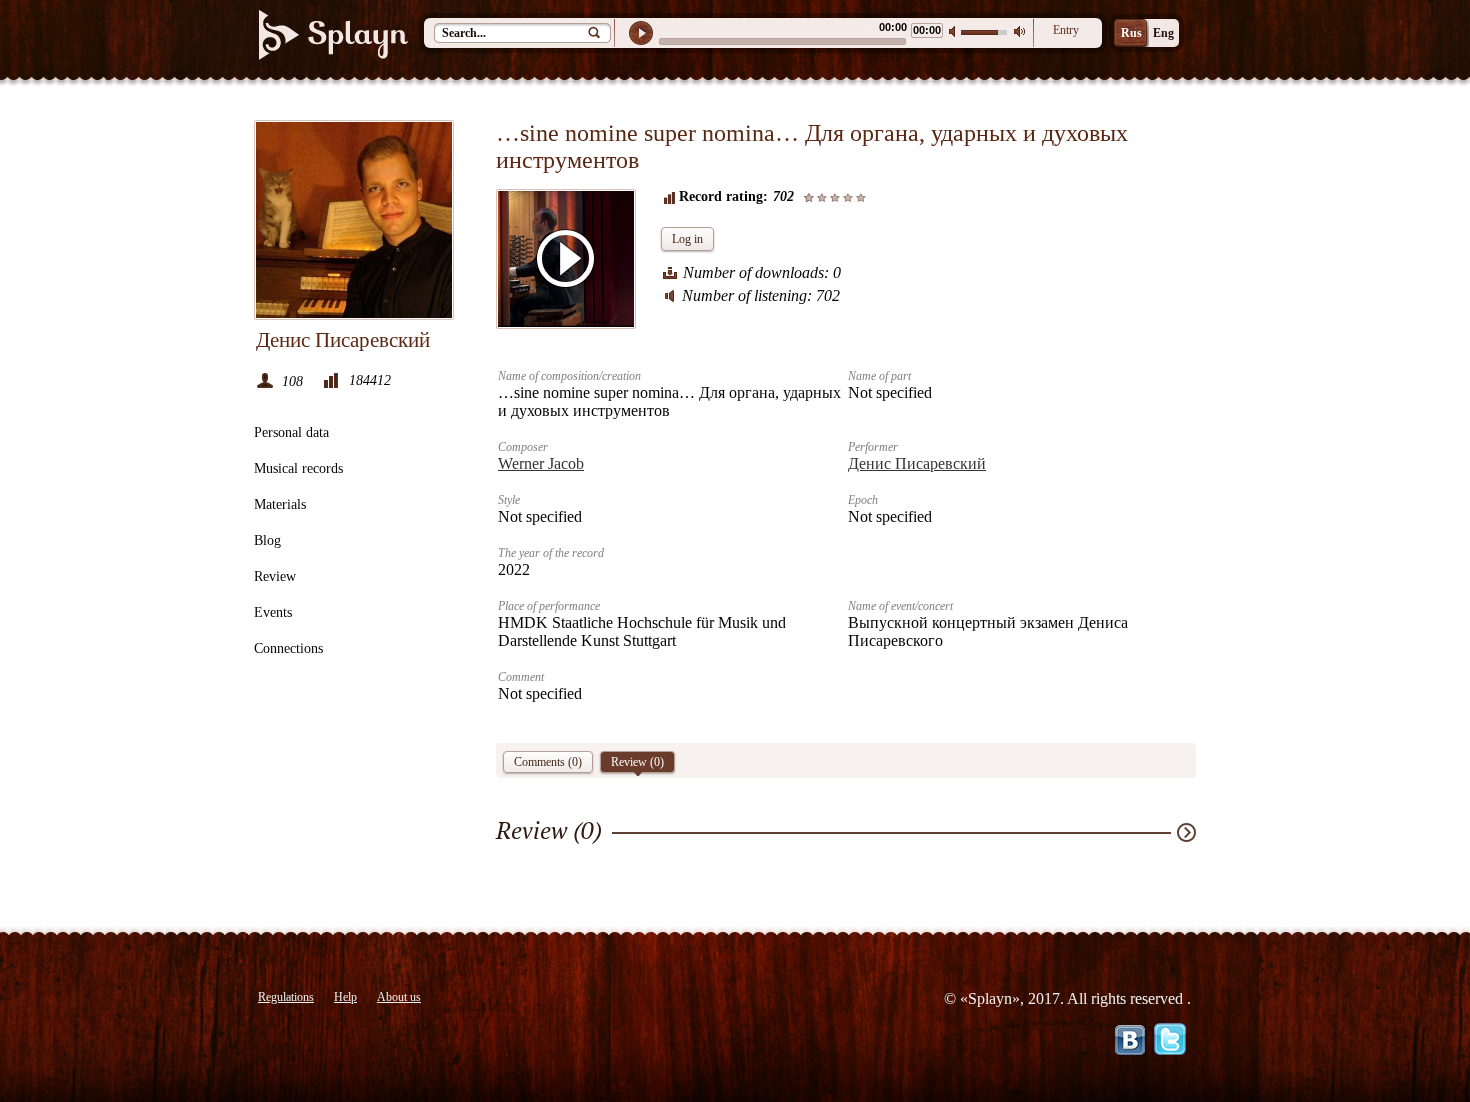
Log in (687, 239)
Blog (267, 540)
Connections (288, 648)
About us (399, 997)
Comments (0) (548, 762)
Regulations (286, 997)
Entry (1066, 30)
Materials (280, 504)
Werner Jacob (541, 463)
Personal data (291, 432)
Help (345, 997)
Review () (637, 762)
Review (275, 576)
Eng (1163, 33)
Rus (1131, 33)
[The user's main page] (354, 220)
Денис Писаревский (917, 463)
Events (273, 612)
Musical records (298, 468)
